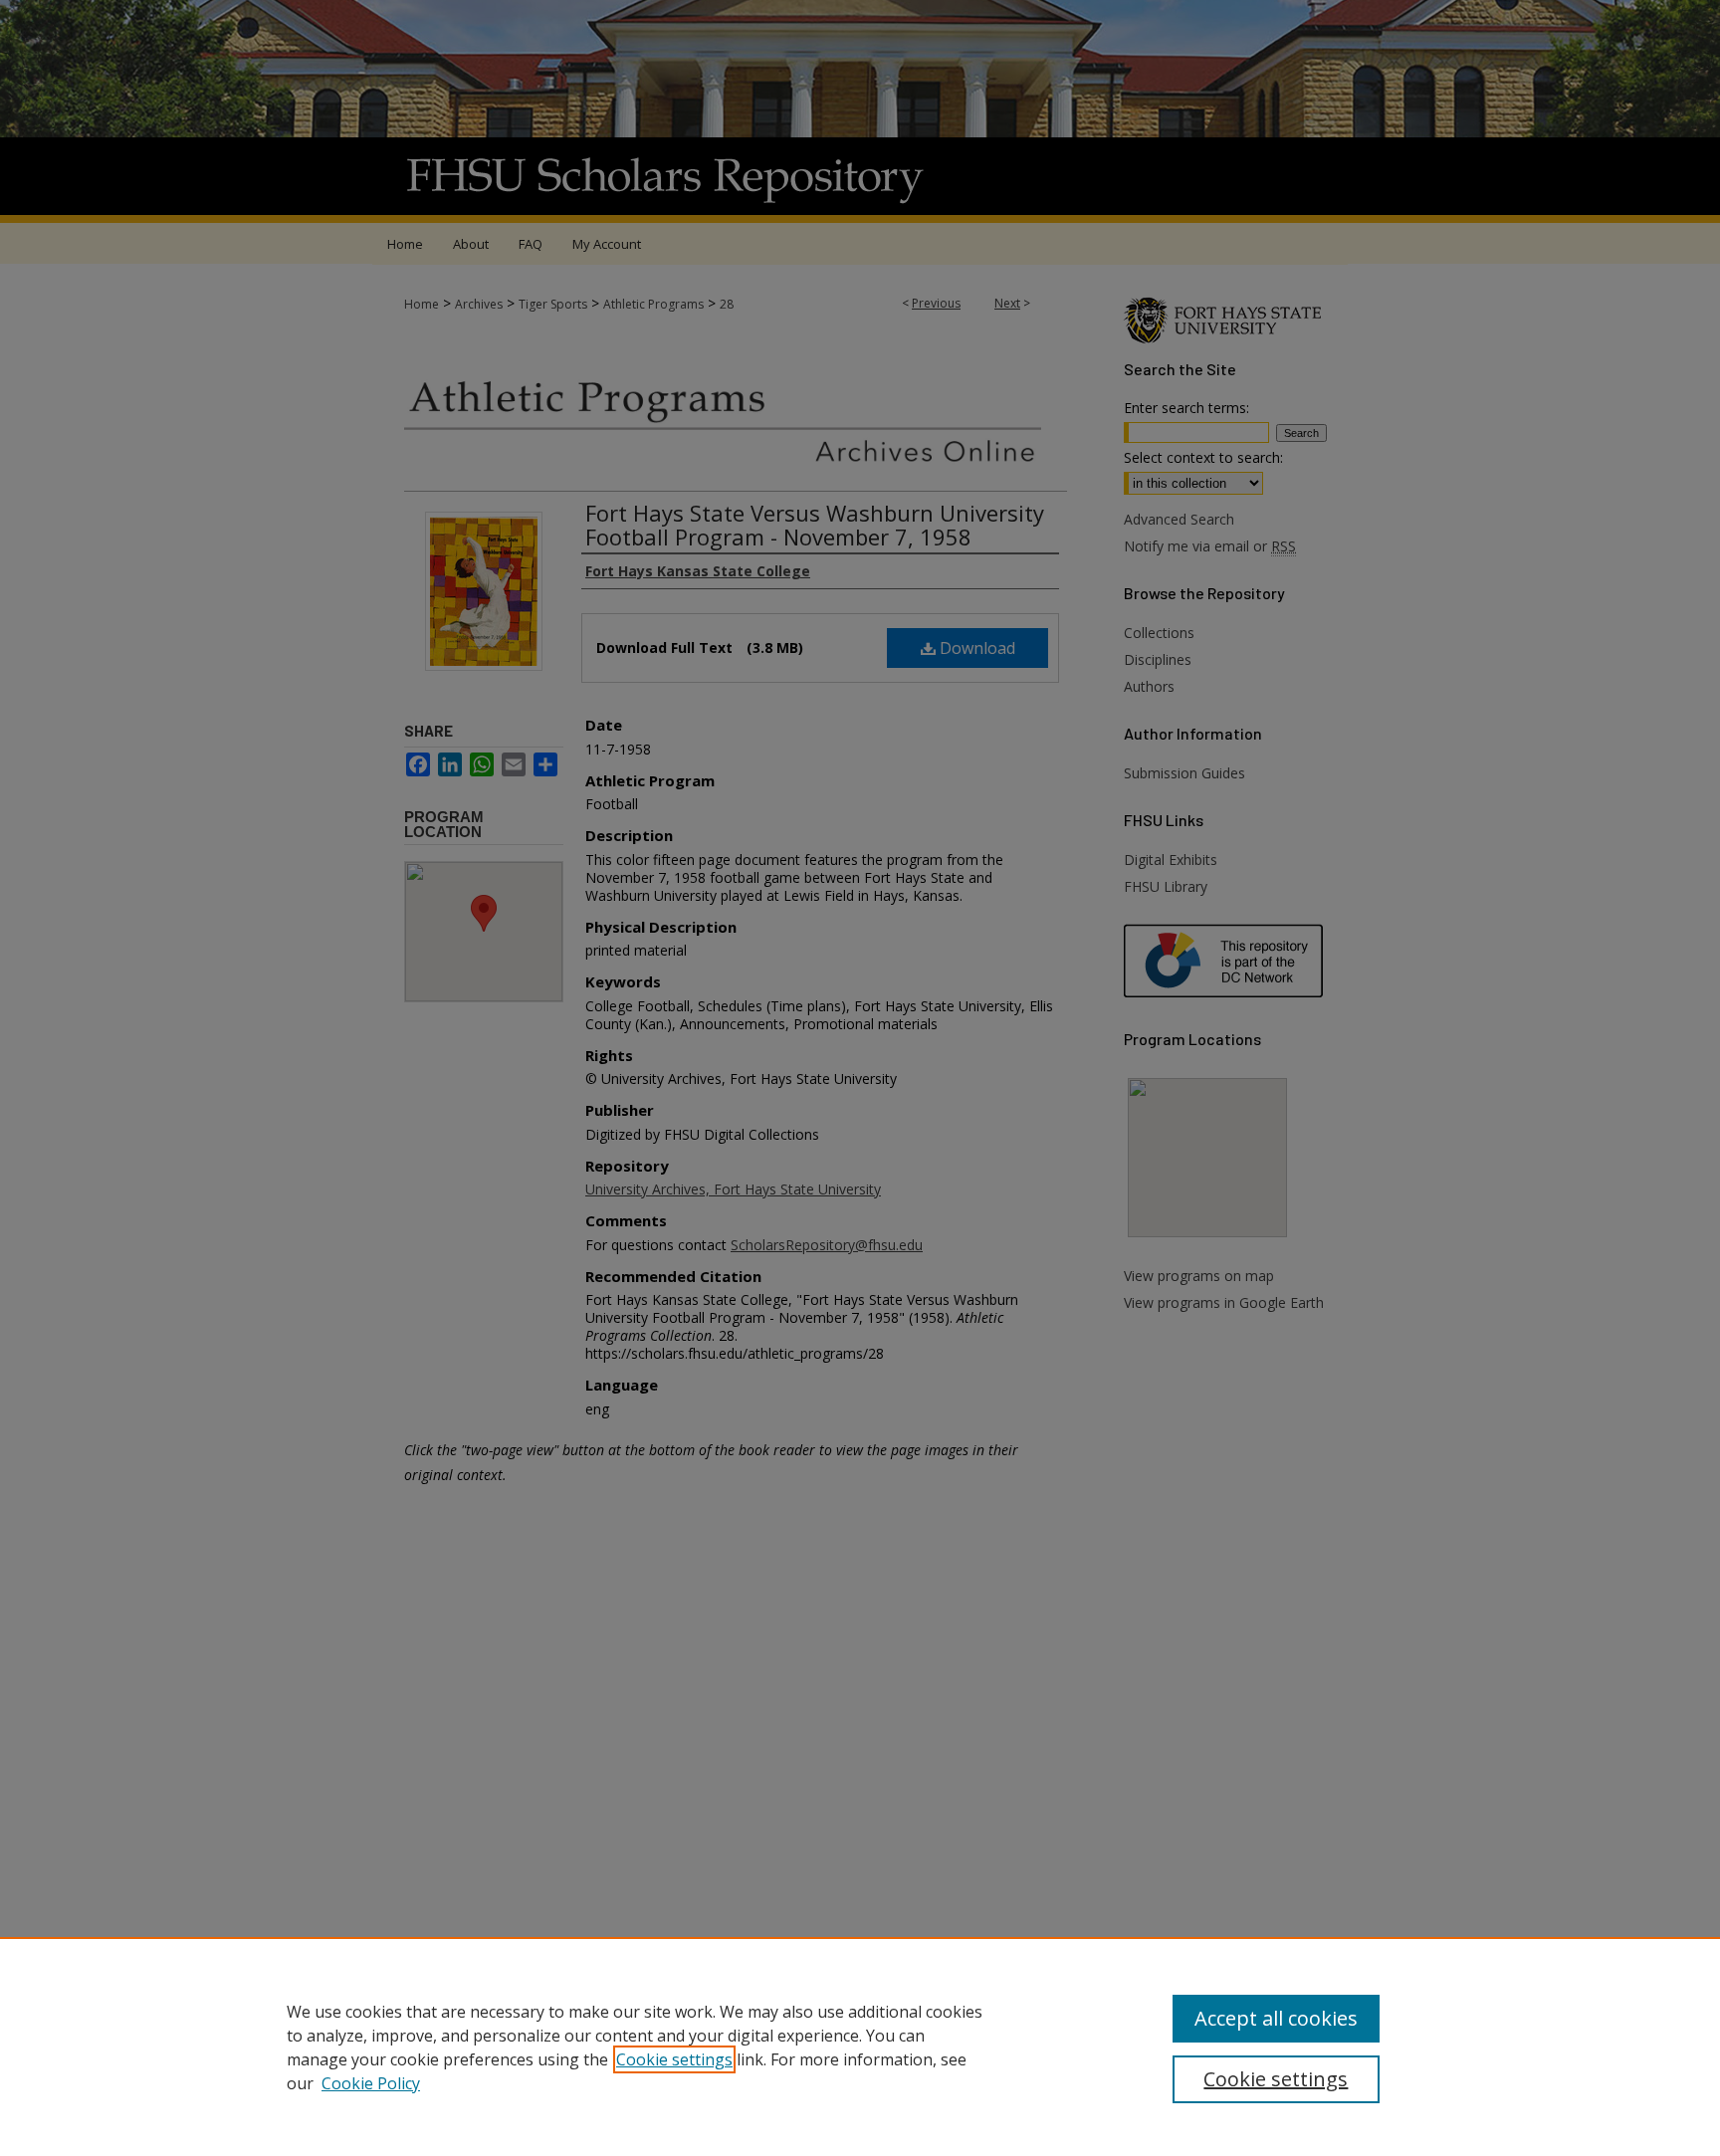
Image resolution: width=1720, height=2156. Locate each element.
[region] (860, 2047)
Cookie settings (674, 2059)
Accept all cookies (1276, 2018)
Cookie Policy (371, 2083)
